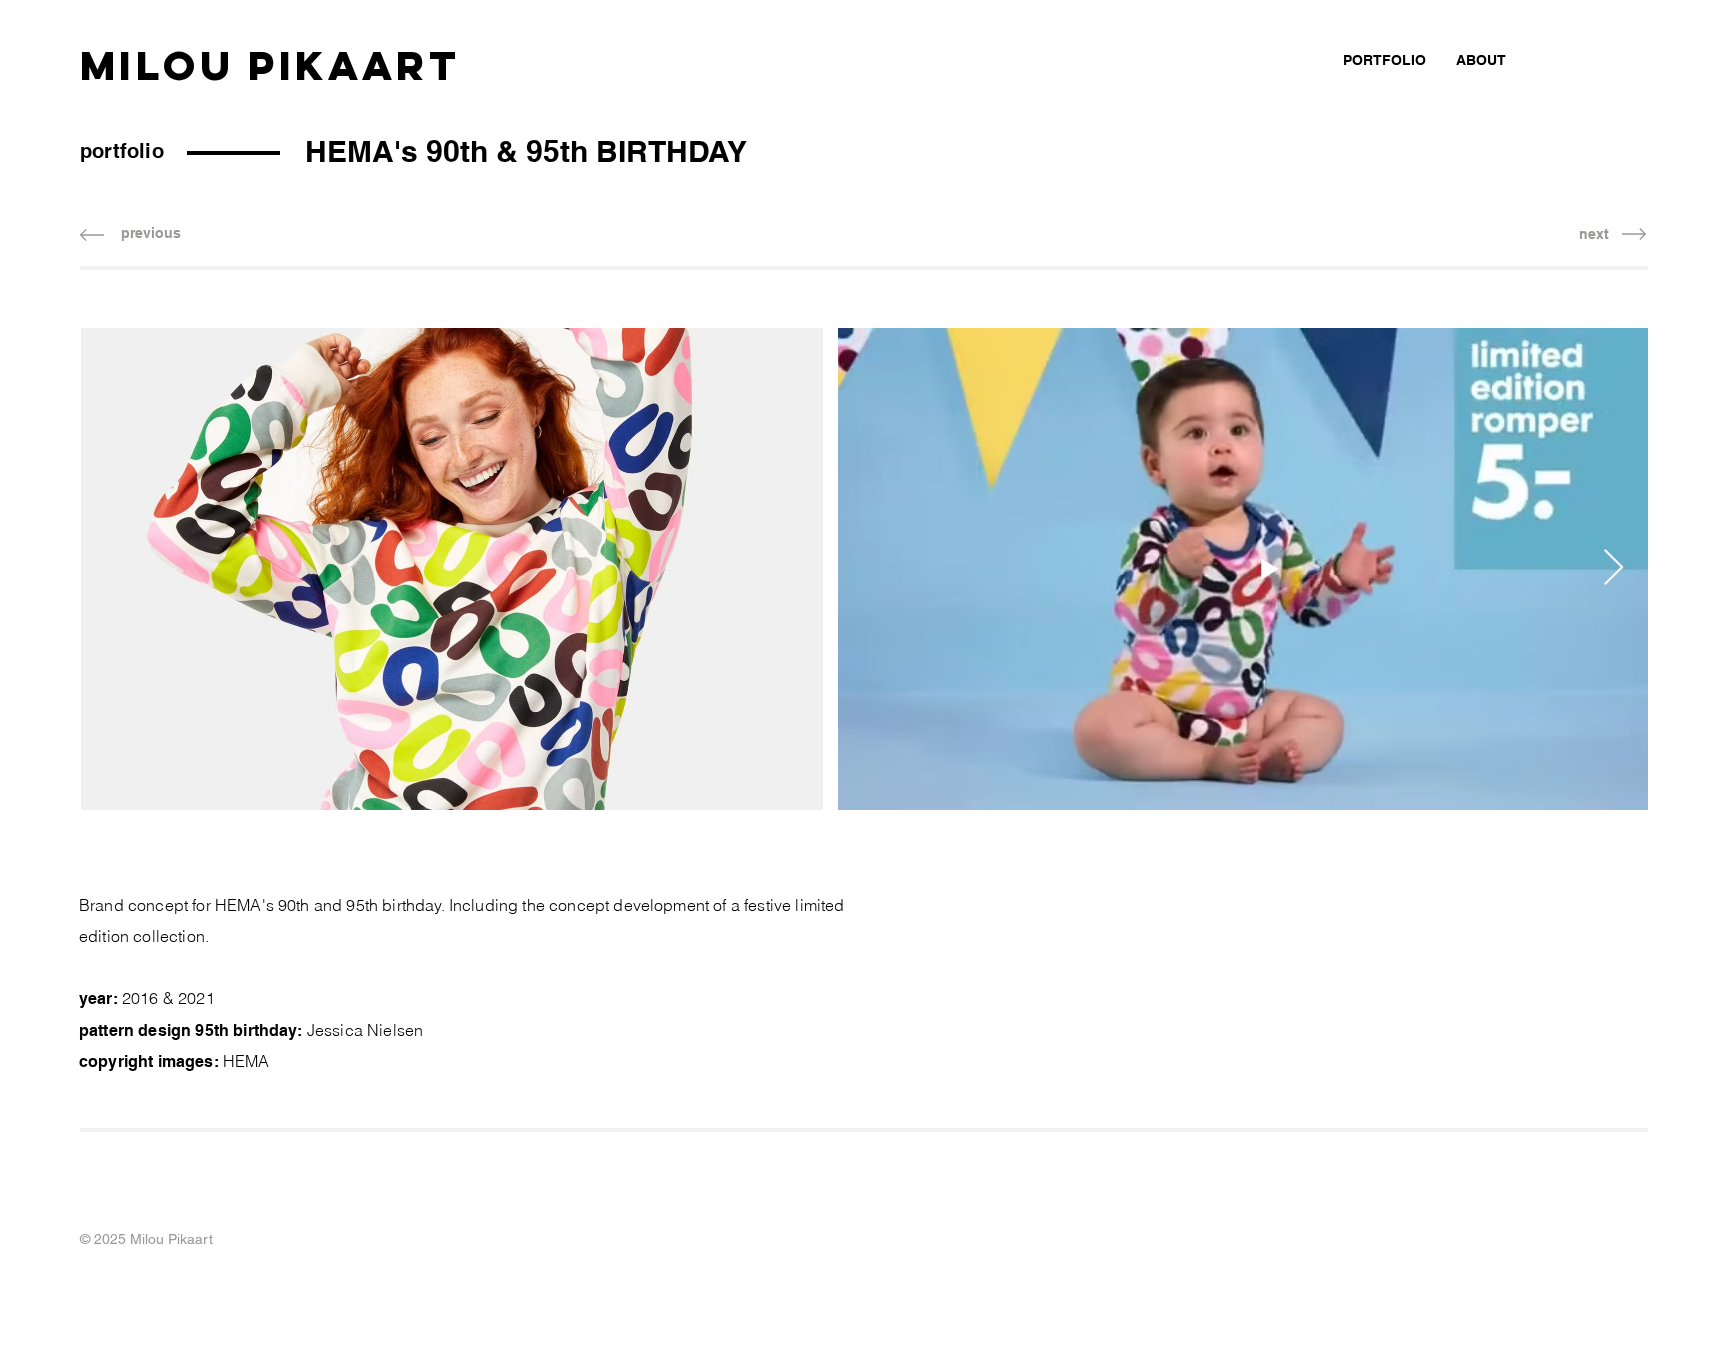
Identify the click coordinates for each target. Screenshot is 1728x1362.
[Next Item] (1613, 568)
